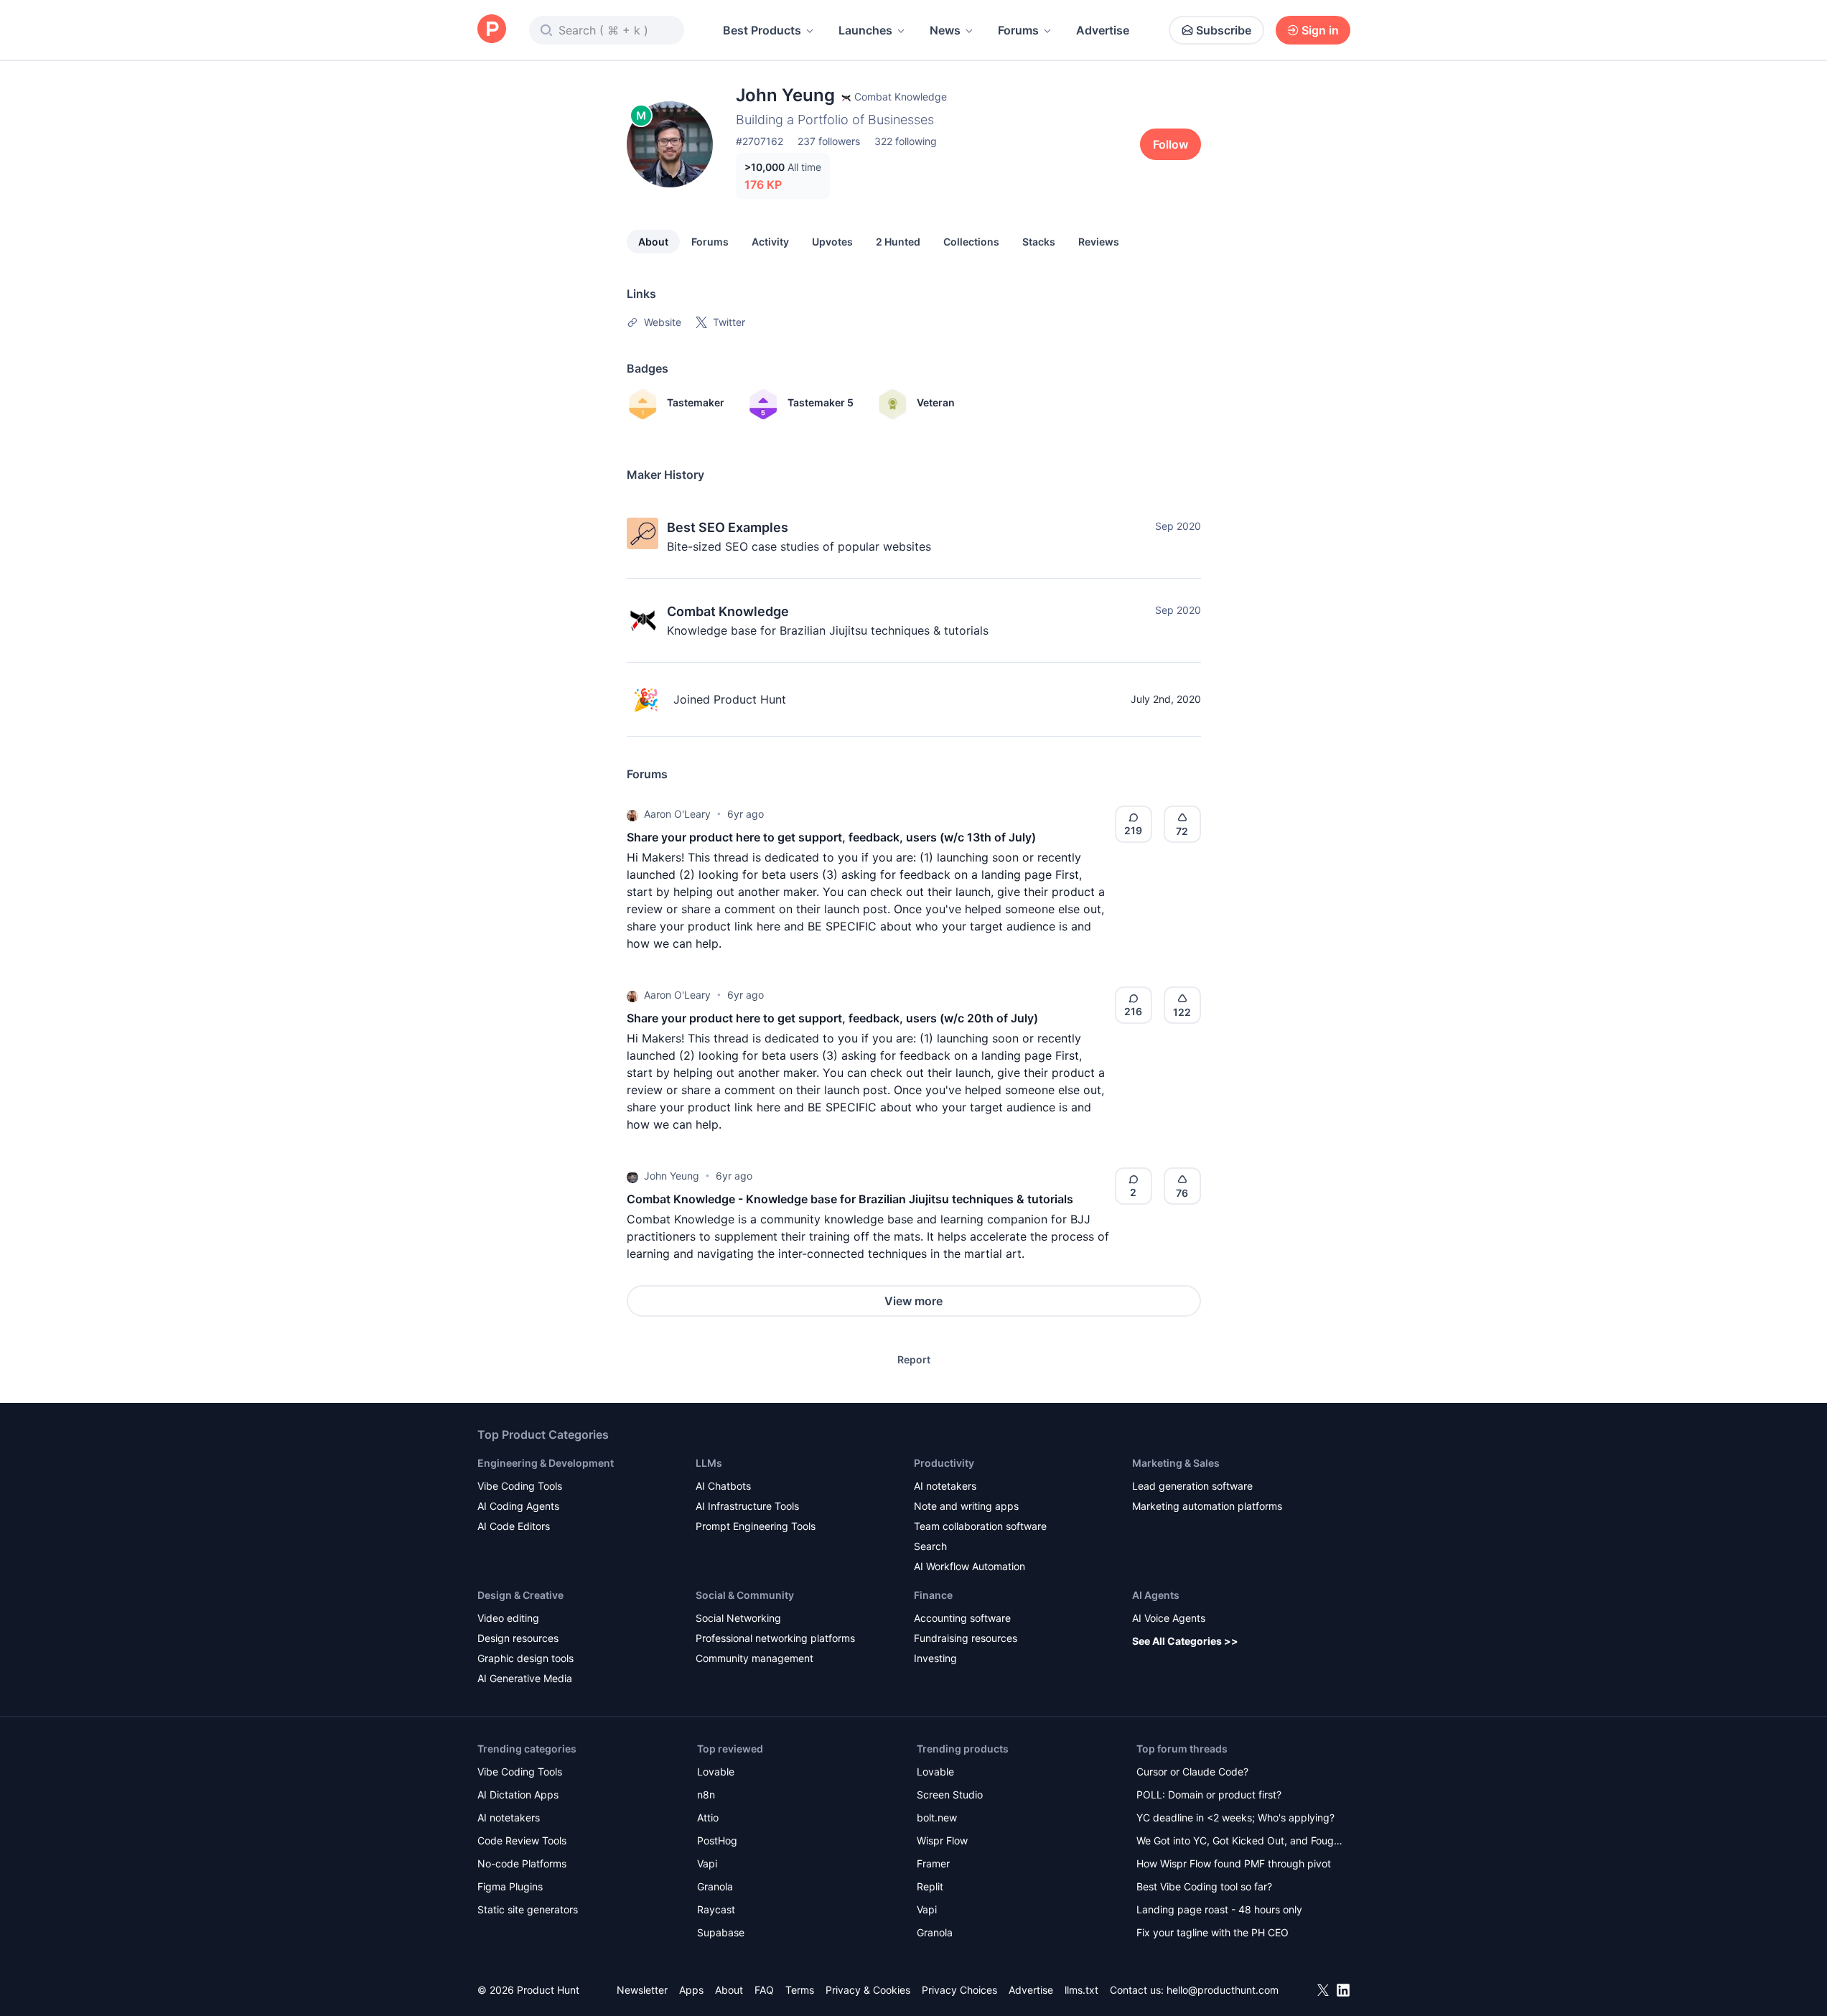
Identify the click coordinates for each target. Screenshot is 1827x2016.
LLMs (709, 1463)
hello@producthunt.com (1223, 1990)
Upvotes (832, 242)
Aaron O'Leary (677, 814)
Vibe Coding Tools (520, 1486)
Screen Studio (950, 1795)
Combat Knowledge (728, 611)
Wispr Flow (942, 1840)
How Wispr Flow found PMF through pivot (1234, 1863)
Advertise (1103, 30)
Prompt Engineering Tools (756, 1526)
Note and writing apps (966, 1506)
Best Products (762, 30)
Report (914, 1359)
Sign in (1320, 30)
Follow (1171, 144)
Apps (691, 1990)
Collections (971, 242)
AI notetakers (945, 1486)
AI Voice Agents (1169, 1618)
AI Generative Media (525, 1678)
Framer (933, 1863)
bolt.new (937, 1817)
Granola (715, 1886)
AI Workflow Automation (969, 1566)
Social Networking (738, 1618)
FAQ (764, 1990)
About (653, 242)
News (945, 30)
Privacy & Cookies (868, 1990)
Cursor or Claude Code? (1192, 1772)
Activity (770, 242)
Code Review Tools (522, 1840)
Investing (935, 1658)
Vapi (707, 1863)
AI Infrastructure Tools (747, 1506)
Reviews (1099, 242)
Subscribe (1224, 30)
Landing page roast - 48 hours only (1219, 1909)
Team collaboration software (980, 1526)
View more (913, 1301)
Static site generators (528, 1909)
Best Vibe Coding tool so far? (1204, 1886)
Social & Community (745, 1595)
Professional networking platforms (775, 1638)
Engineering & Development (546, 1463)
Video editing (508, 1618)
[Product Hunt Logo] (492, 30)
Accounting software (962, 1618)
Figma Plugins (510, 1886)
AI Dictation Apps (518, 1795)
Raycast (716, 1909)
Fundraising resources (966, 1638)
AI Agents (1156, 1595)
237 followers (829, 141)
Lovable (716, 1772)
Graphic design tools (525, 1658)
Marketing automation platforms (1207, 1506)
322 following (906, 141)
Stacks (1039, 242)
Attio (708, 1817)
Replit (930, 1886)
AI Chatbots (723, 1486)
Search (930, 1546)
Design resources (518, 1638)
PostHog (717, 1840)
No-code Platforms (522, 1863)
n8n (706, 1795)
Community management (754, 1658)
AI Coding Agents (518, 1506)
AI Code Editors (514, 1526)
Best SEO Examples (728, 527)
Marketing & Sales (1176, 1463)
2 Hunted (898, 242)
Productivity (944, 1463)
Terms (800, 1990)
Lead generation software (1192, 1486)
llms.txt (1081, 1990)
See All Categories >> (1185, 1641)
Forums (1018, 30)
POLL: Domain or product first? (1209, 1795)
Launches (865, 30)
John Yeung (672, 1176)
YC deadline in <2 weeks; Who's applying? (1235, 1817)
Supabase (721, 1932)
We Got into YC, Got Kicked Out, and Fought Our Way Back (1240, 1842)
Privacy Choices (959, 1990)
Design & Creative (520, 1595)
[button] (632, 814)
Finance (933, 1595)
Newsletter (642, 1990)
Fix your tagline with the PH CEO (1212, 1932)
